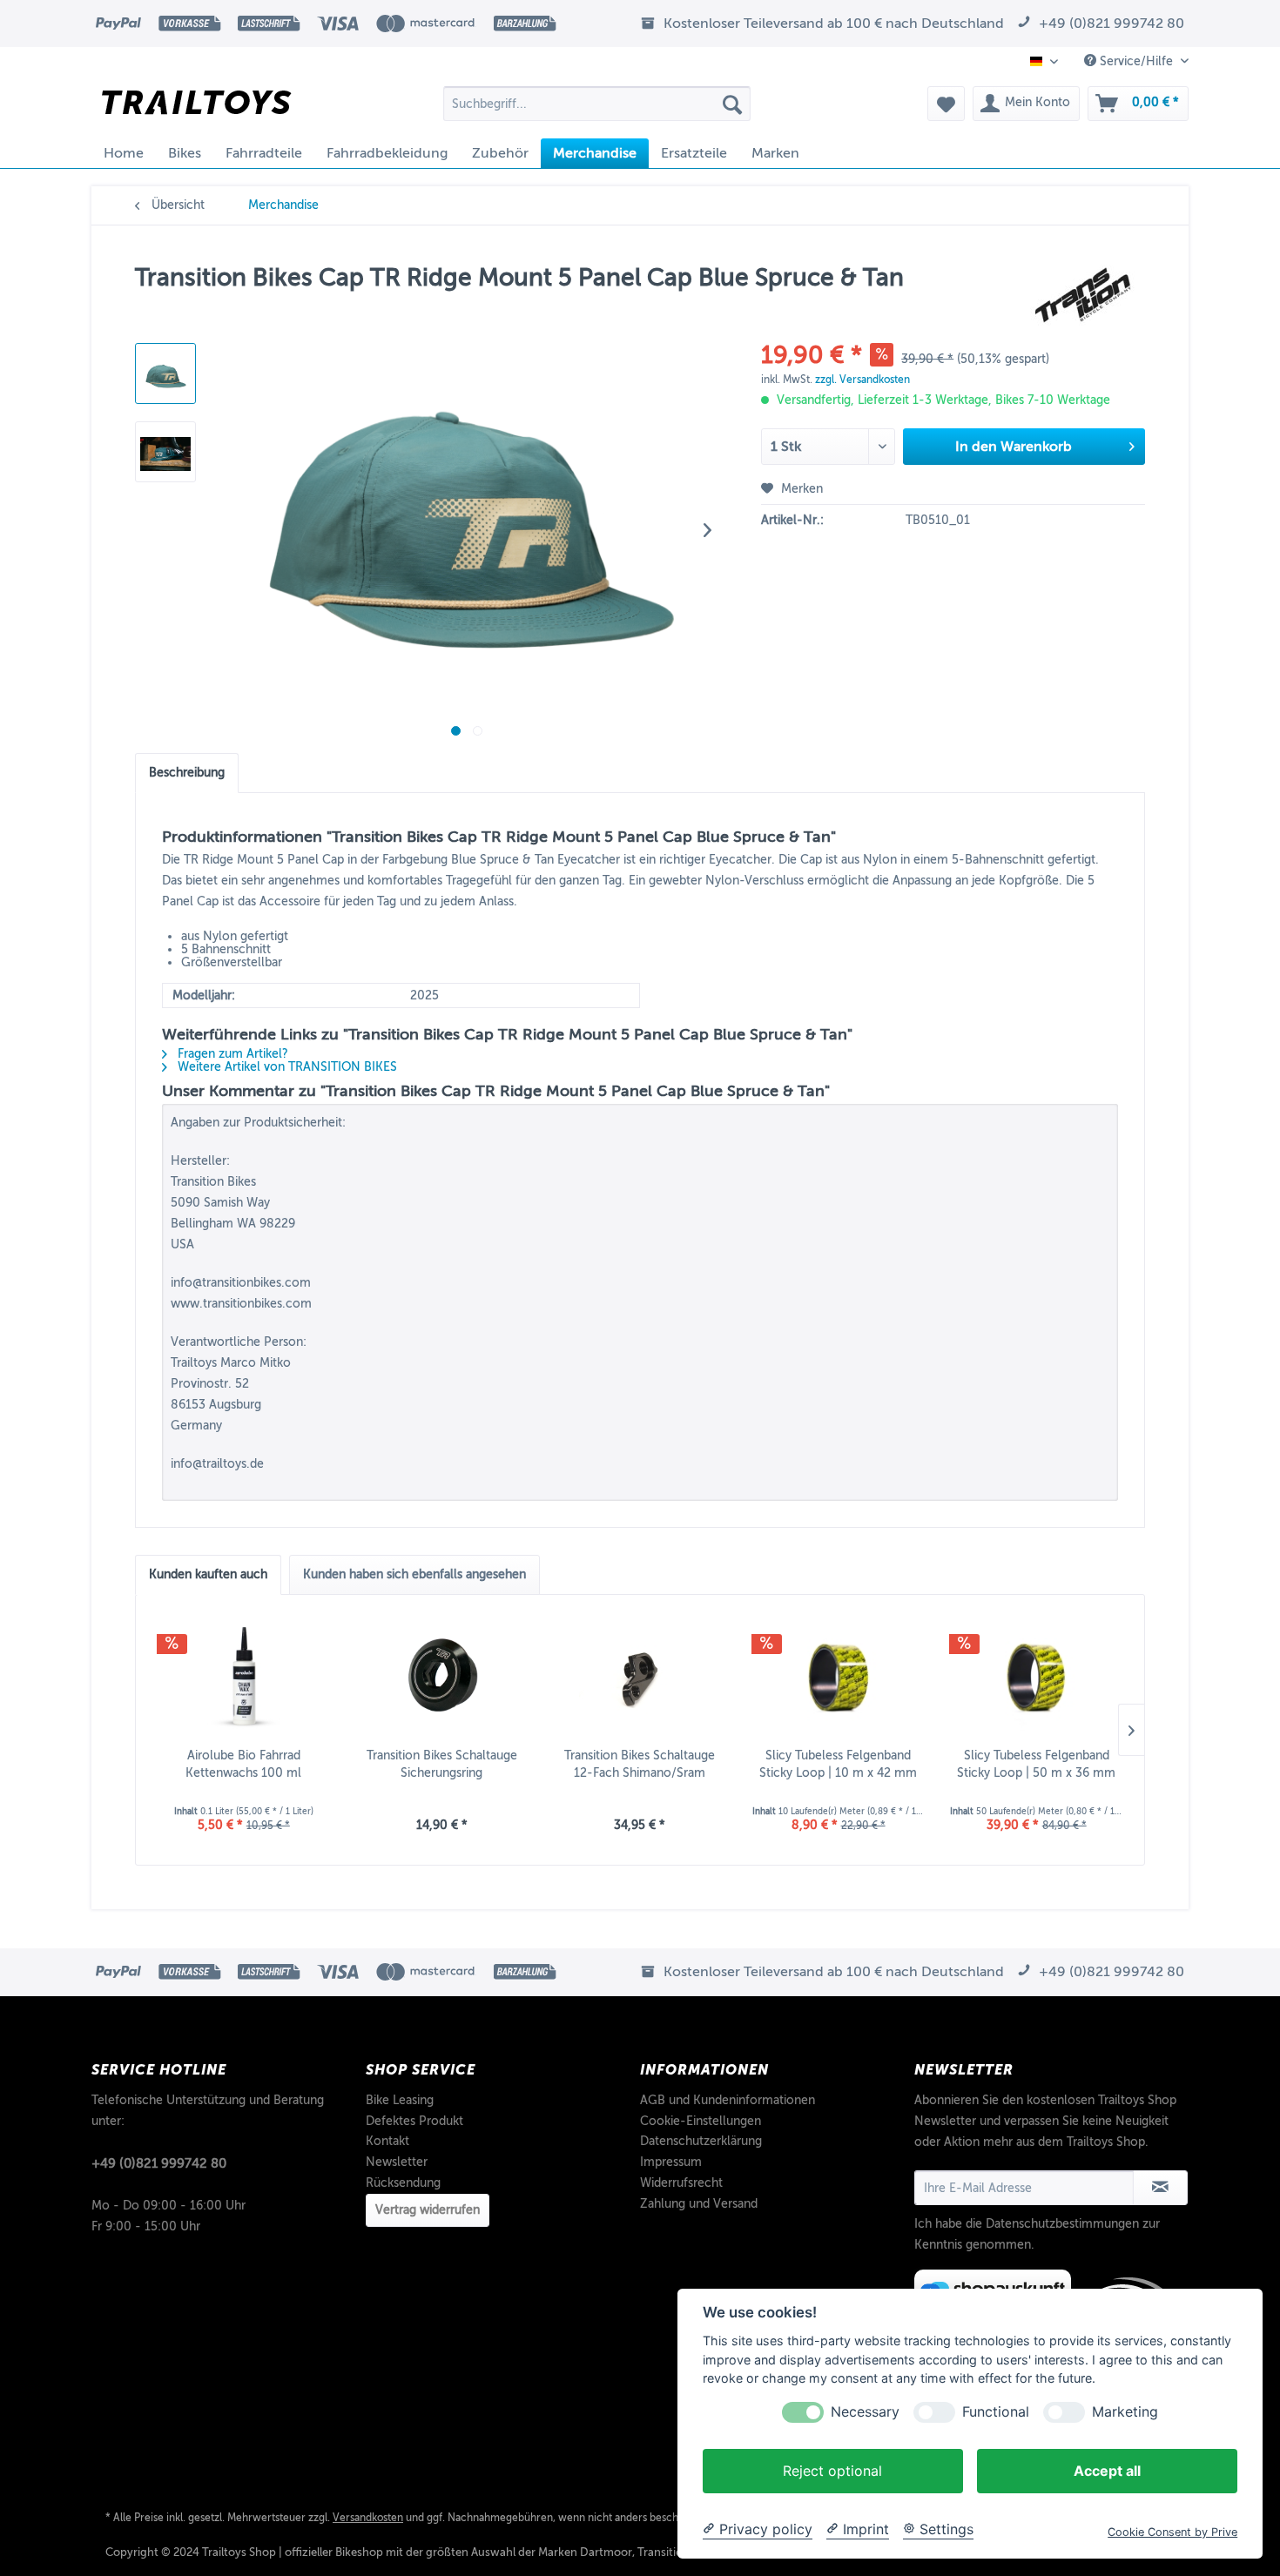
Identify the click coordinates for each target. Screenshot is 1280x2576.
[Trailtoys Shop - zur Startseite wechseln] (196, 108)
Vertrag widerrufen (428, 2210)
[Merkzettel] (946, 104)
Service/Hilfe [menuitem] (1136, 61)
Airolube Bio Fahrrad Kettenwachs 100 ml (243, 1764)
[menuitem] (597, 104)
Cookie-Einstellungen (701, 2121)
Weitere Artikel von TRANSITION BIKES (286, 1067)
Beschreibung (187, 773)
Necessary (865, 2412)
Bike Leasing (400, 2100)
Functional (996, 2412)
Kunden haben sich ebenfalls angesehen (414, 1574)
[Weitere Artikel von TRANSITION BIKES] (1084, 295)
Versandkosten (368, 2518)
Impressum (671, 2162)
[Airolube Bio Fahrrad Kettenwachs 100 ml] (244, 1678)
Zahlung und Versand (699, 2204)
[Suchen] (732, 104)
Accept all (1107, 2471)
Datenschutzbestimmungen (1062, 2224)
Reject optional (832, 2471)
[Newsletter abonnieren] (1160, 2188)
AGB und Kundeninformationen (728, 2100)
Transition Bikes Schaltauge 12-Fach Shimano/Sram (640, 1764)
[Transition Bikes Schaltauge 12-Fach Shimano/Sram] (640, 1678)
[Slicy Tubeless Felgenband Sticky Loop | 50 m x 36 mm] (1036, 1678)
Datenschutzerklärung (701, 2141)
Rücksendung (403, 2183)
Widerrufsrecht (681, 2183)
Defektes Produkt (414, 2121)
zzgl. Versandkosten (862, 380)
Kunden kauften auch (208, 1574)
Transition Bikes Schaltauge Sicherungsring (442, 1764)
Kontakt (387, 2141)
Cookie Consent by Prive (1172, 2532)
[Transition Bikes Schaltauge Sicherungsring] (442, 1678)
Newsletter (397, 2162)
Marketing (1125, 2412)
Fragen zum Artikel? (231, 1054)
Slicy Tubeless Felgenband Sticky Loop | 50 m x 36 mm (1036, 1764)
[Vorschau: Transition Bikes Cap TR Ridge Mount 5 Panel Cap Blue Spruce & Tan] (165, 373)
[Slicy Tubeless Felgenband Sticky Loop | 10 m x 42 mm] (839, 1678)
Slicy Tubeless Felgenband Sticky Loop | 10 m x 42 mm (838, 1764)
